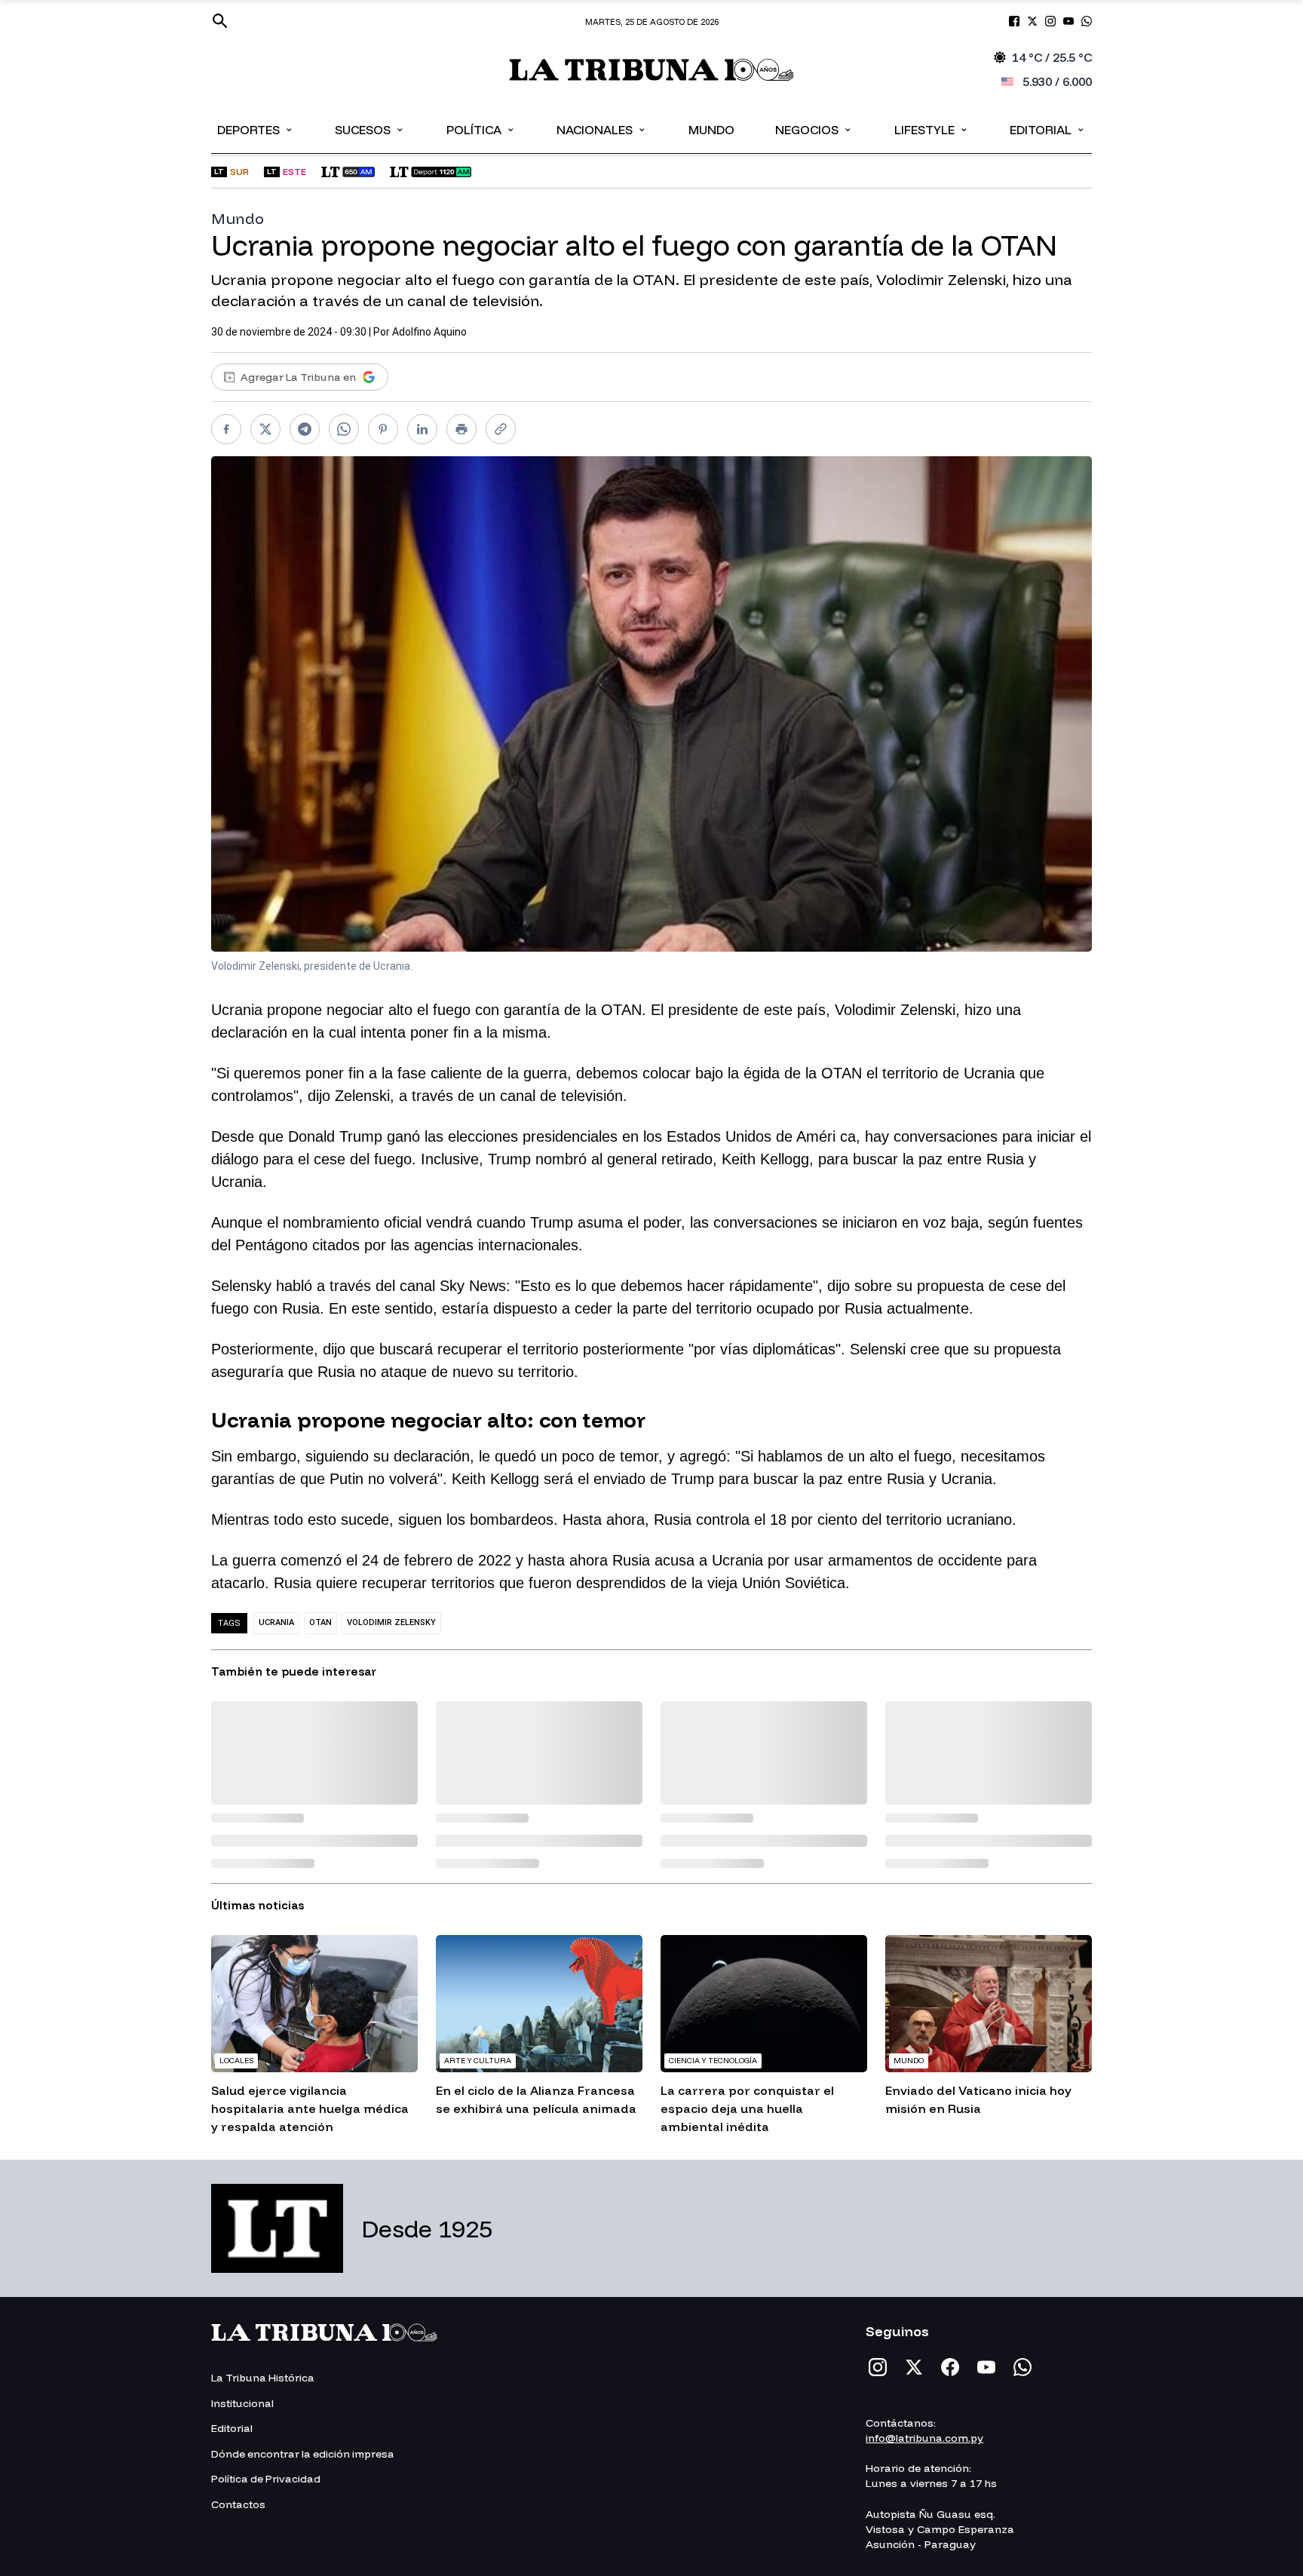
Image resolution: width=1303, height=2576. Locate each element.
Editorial (1048, 129)
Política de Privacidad (266, 2479)
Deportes (256, 129)
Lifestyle (932, 129)
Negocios (814, 129)
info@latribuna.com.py (924, 2438)
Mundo (711, 130)
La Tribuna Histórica (263, 2378)
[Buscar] (220, 21)
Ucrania (276, 1622)
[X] (914, 2367)
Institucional (242, 2403)
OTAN (320, 1622)
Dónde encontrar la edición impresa (303, 2454)
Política (481, 129)
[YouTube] (986, 2367)
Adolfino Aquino (429, 332)
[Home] (652, 70)
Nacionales (602, 129)
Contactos (238, 2504)
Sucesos (370, 129)
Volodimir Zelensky (391, 1622)
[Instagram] (878, 2367)
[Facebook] (950, 2367)
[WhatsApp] (1022, 2367)
